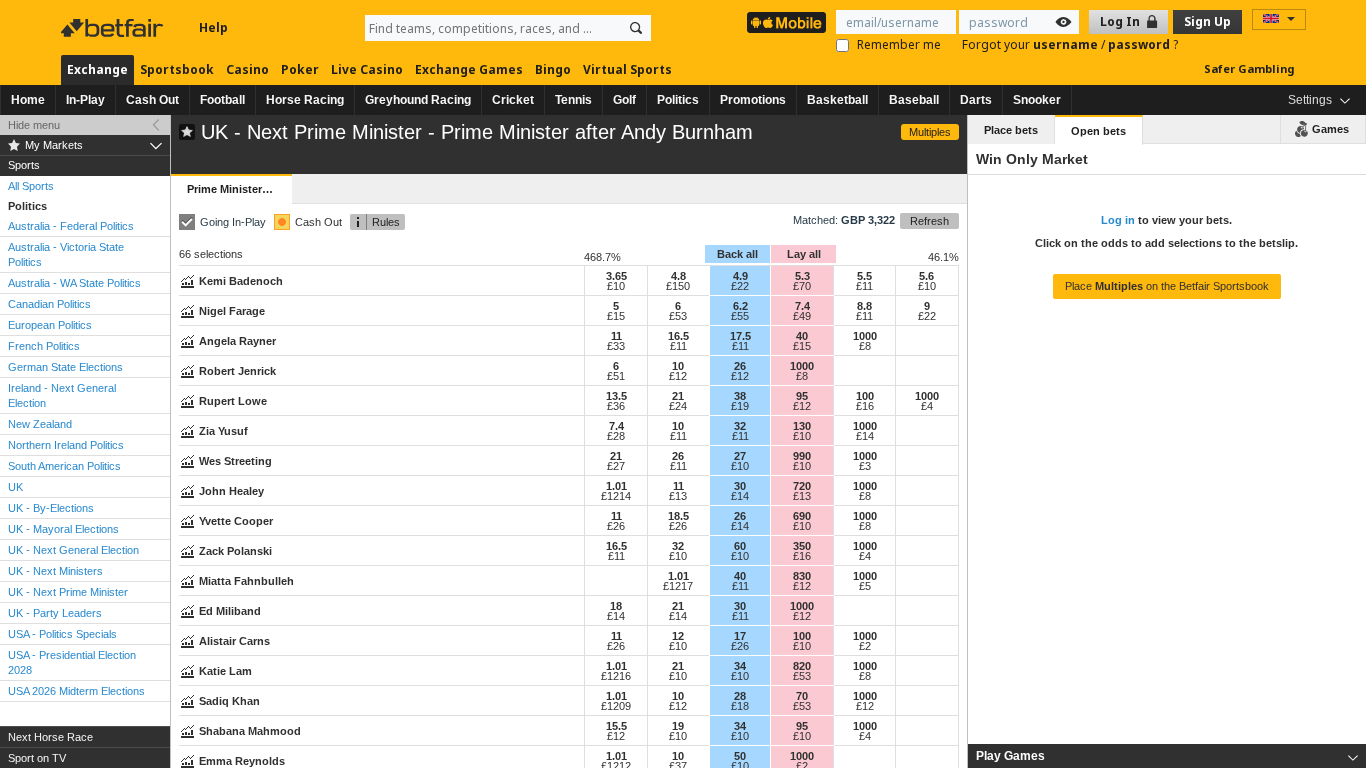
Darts (976, 100)
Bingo (553, 69)
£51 (616, 376)
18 (616, 606)
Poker (300, 69)
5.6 (926, 276)
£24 (678, 406)
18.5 (678, 516)
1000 (865, 336)
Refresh (929, 221)
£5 (865, 586)
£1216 (616, 676)
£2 (865, 646)
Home (28, 100)
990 (802, 456)
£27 (616, 466)
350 (802, 546)
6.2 (740, 306)
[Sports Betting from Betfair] (786, 22)
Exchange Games (469, 69)
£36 (616, 406)
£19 (740, 406)
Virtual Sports (627, 69)
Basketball (837, 100)
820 (802, 666)
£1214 (616, 496)
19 (678, 726)
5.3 (802, 276)
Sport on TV (37, 758)
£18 (740, 706)
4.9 (740, 276)
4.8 (678, 276)
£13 (678, 496)
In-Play (85, 100)
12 (678, 636)
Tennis (573, 100)
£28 (616, 436)
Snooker (1037, 100)
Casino (247, 69)
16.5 (678, 336)
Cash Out (152, 100)
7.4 (802, 306)
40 (802, 336)
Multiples (930, 132)
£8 (865, 346)
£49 (802, 316)
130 (802, 426)
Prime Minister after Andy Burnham (239, 189)
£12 (678, 376)
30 (740, 486)
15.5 (616, 726)
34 (740, 666)
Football (222, 100)
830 (802, 576)
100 (865, 396)
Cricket (513, 100)
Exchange (97, 69)
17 (740, 636)
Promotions (753, 100)
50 (740, 756)
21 (678, 396)
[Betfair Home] (114, 28)
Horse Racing (305, 100)
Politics (678, 100)
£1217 (678, 586)
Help (213, 27)
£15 (616, 316)
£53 (678, 316)
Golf (624, 100)
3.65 (616, 276)
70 (802, 696)
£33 (616, 346)
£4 (927, 406)
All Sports (31, 186)
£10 (616, 286)
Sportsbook (177, 69)
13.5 (616, 396)
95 (802, 396)
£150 (678, 286)
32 (740, 426)
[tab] (1167, 756)
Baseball (914, 100)
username (1067, 44)
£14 (865, 436)
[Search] (636, 28)
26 (740, 366)
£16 (865, 406)
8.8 (864, 306)
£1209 (616, 706)
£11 (864, 286)
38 (740, 396)
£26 (616, 526)
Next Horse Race (50, 737)
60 (740, 546)
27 (740, 456)
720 (802, 486)
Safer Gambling (1249, 68)
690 (802, 516)
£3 (865, 466)
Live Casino (367, 69)
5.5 (864, 276)
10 (678, 366)
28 (740, 696)
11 (616, 336)
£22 (740, 286)
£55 (740, 316)
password (1140, 44)
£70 (802, 286)
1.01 (616, 486)
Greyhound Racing (418, 100)
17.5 (740, 336)
